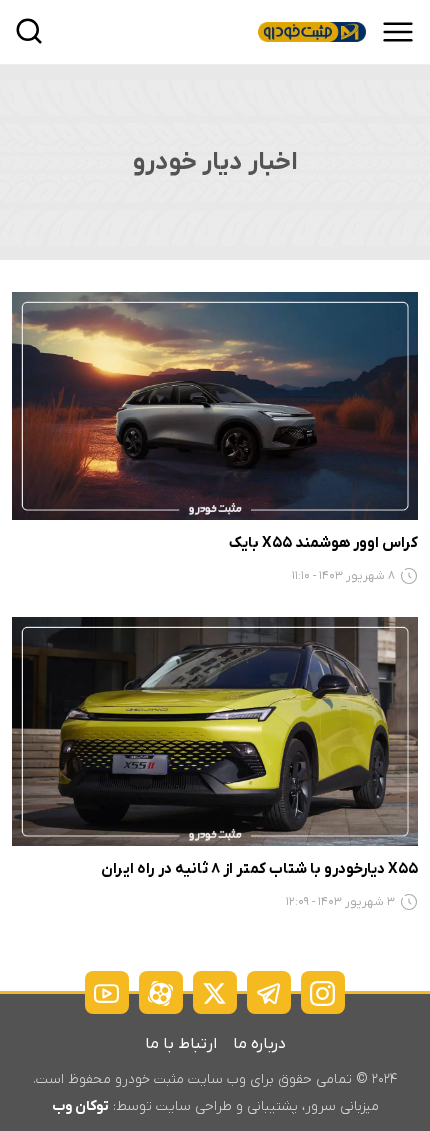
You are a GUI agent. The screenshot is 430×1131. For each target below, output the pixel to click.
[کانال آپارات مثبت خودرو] (161, 992)
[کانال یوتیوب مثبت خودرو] (107, 992)
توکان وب (80, 1106)
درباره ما (259, 1044)
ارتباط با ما (181, 1044)
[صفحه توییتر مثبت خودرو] (215, 992)
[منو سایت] (398, 32)
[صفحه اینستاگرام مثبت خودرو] (323, 992)
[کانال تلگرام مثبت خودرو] (269, 992)
